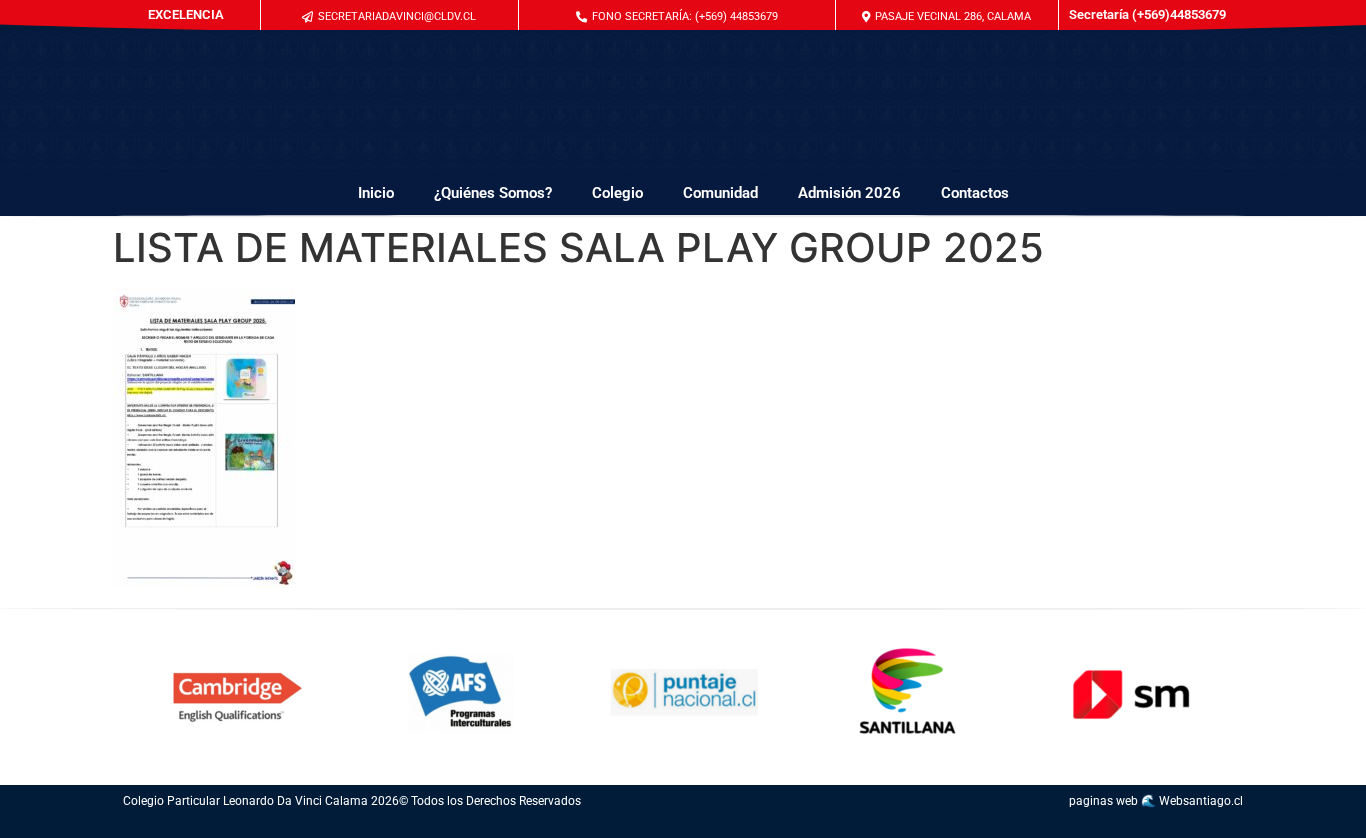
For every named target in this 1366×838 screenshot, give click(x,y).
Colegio (617, 193)
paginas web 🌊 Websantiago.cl (1156, 801)
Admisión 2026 (849, 193)
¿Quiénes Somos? (493, 193)
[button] (677, 16)
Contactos (975, 193)
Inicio (376, 193)
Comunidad (720, 193)
